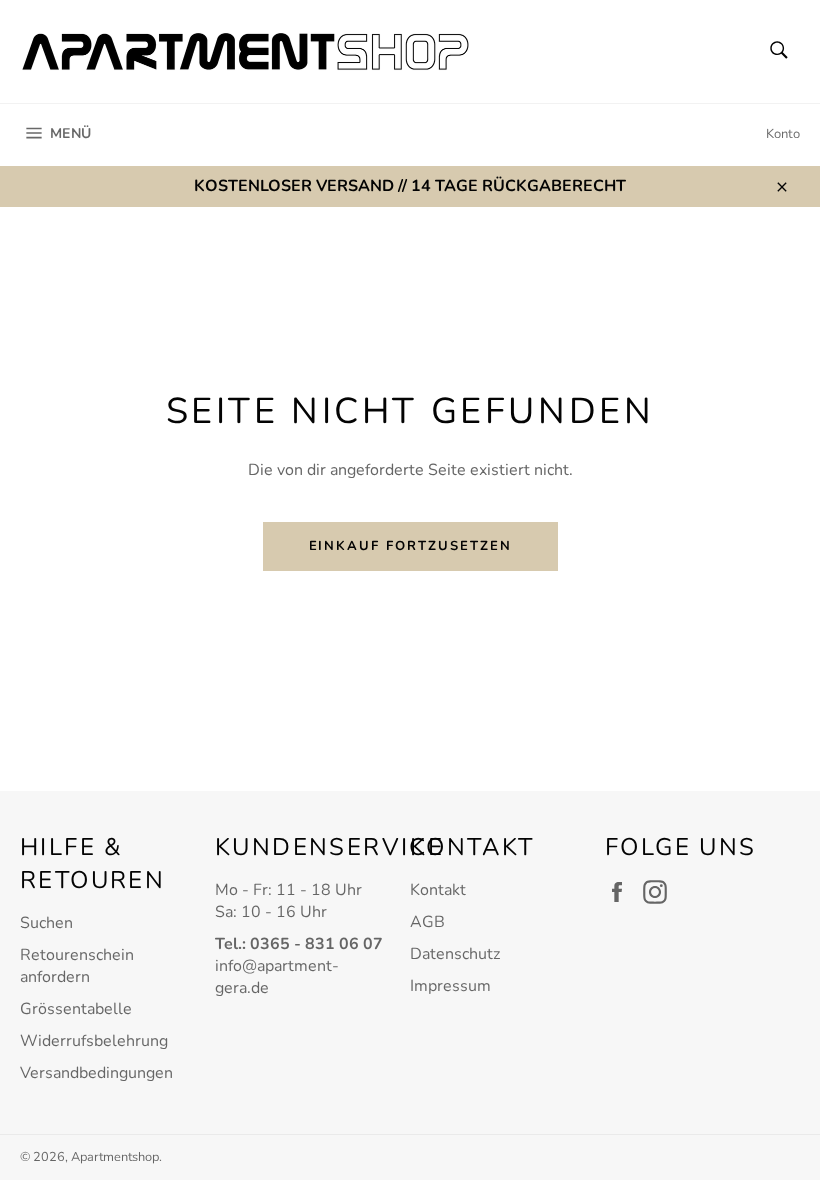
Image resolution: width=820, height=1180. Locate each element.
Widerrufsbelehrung (94, 1041)
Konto (783, 134)
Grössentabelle (76, 1009)
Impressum (450, 986)
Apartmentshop (115, 1157)
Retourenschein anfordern (77, 966)
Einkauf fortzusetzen (410, 546)
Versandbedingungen (96, 1073)
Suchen (46, 923)
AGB (427, 922)
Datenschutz (455, 954)
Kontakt (438, 890)
